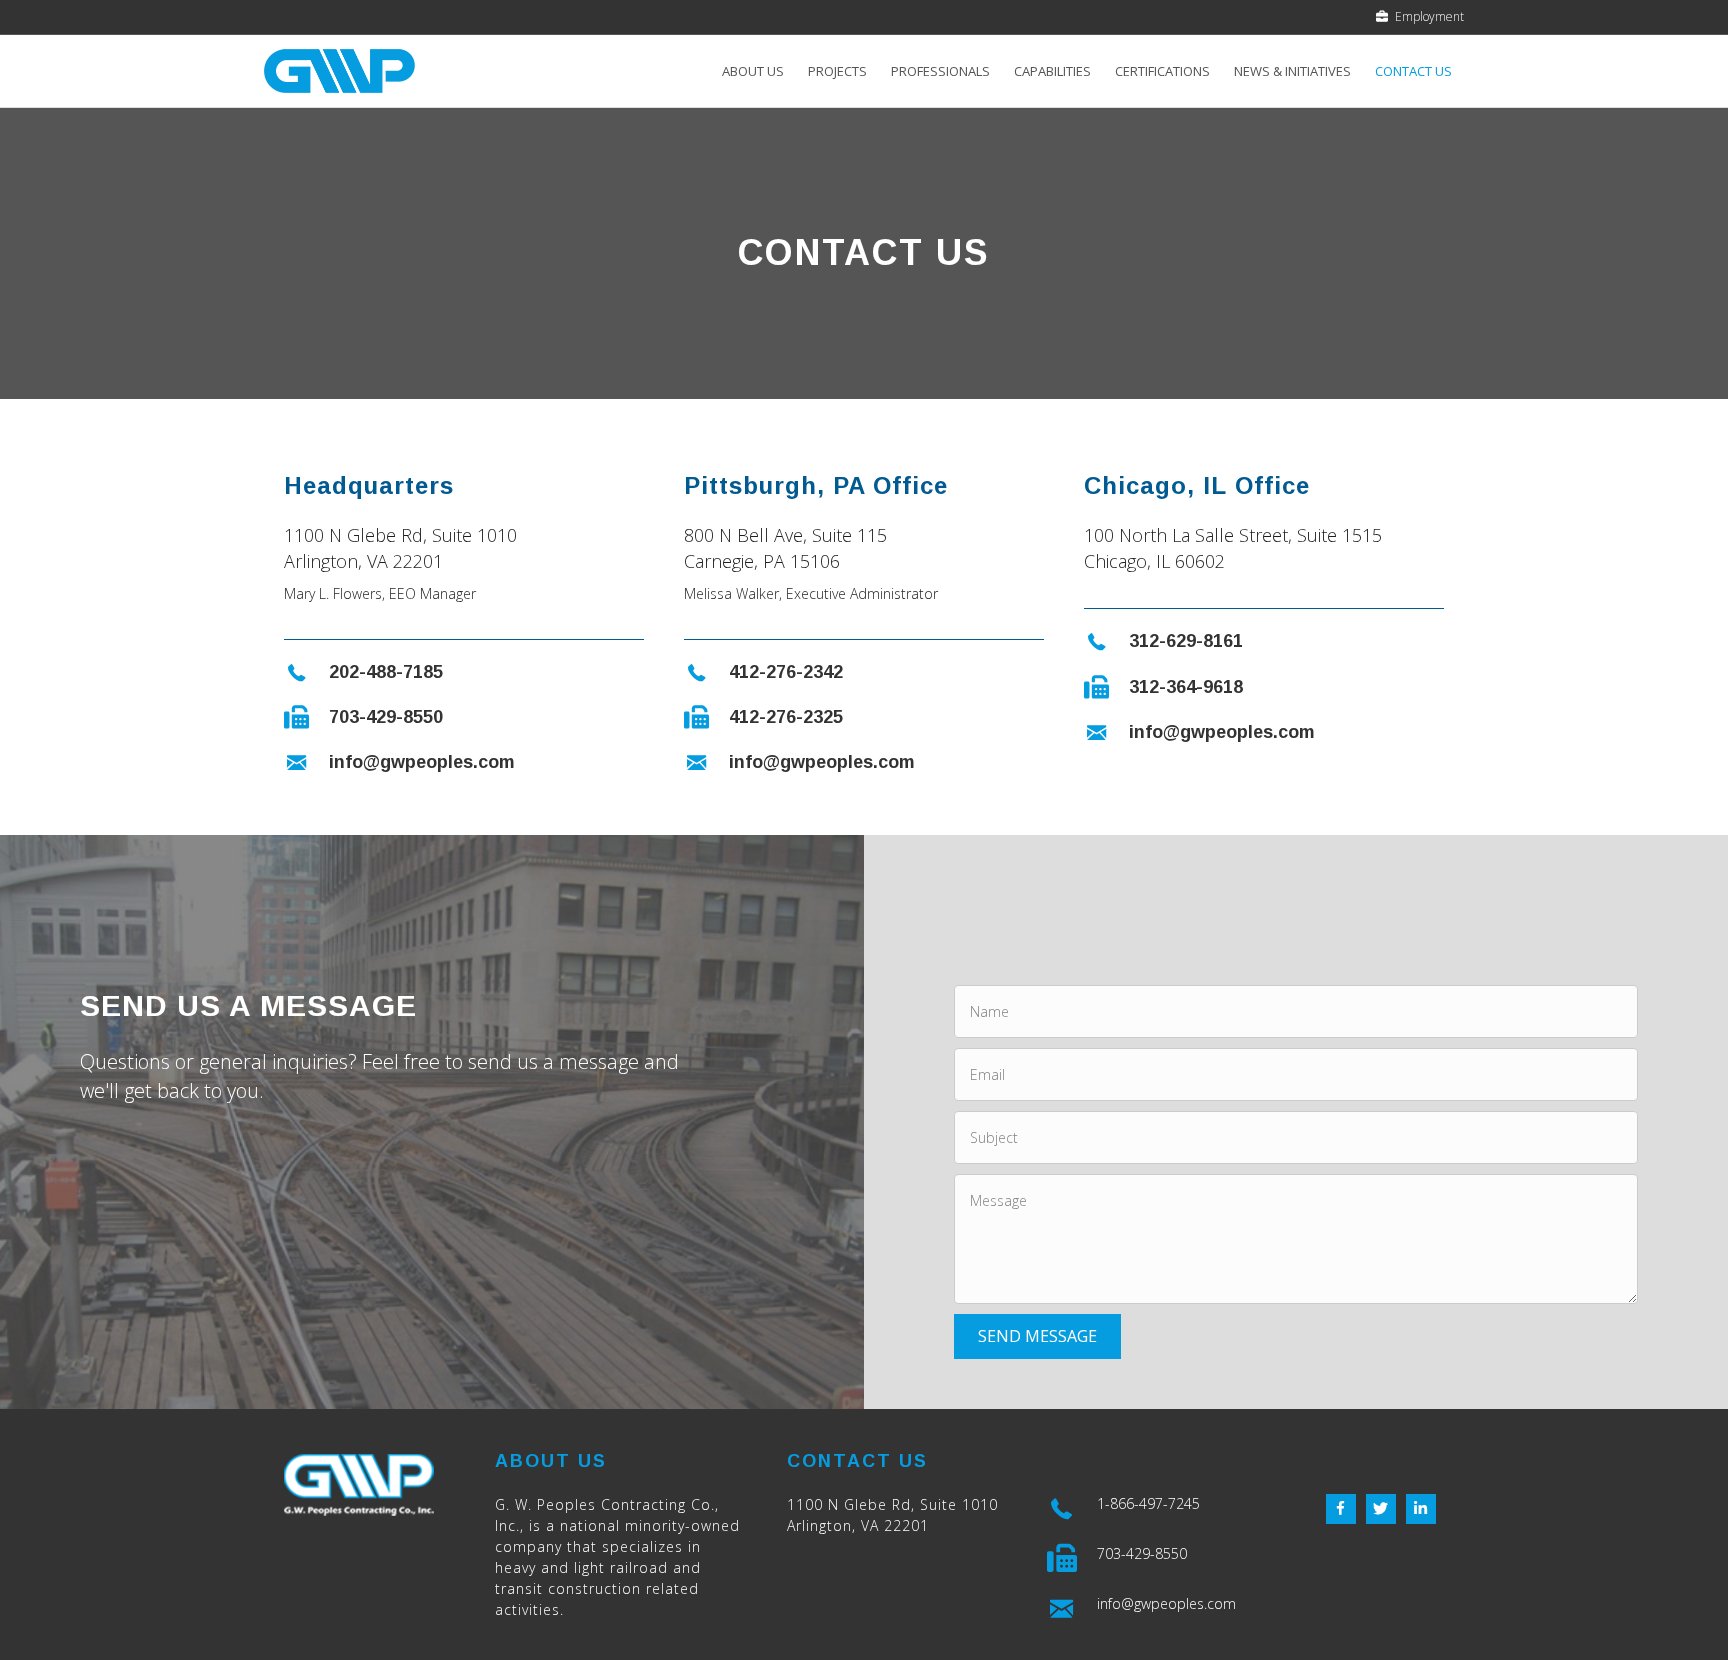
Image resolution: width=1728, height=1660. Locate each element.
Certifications (1162, 71)
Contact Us (1413, 71)
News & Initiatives (1292, 71)
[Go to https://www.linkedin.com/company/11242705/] (1421, 1509)
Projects (837, 71)
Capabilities (1052, 71)
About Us (753, 71)
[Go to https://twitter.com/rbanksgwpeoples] (1381, 1509)
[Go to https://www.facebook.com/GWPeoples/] (1341, 1509)
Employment (1426, 16)
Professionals (940, 71)
